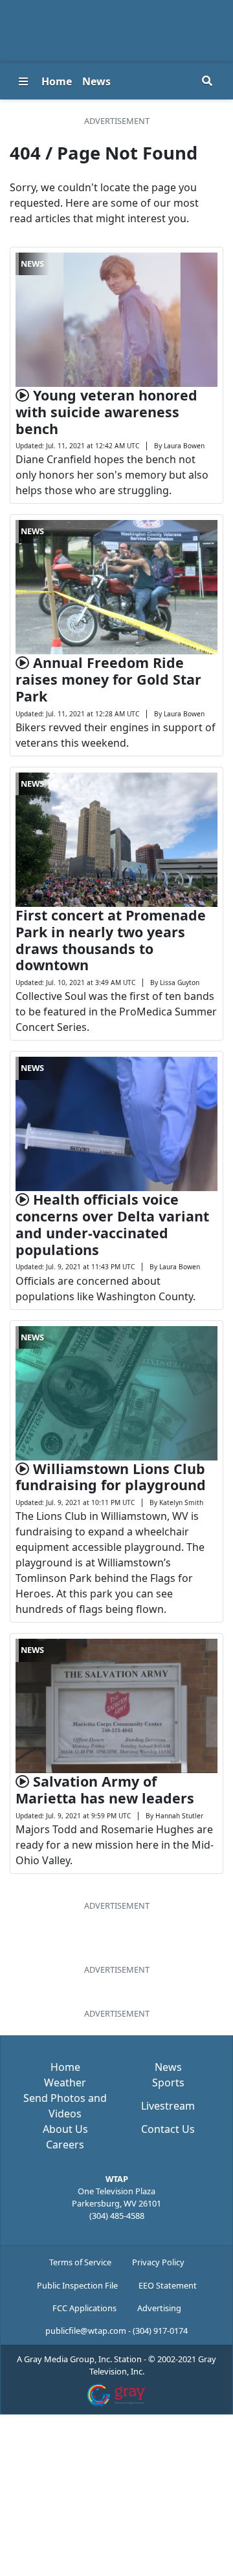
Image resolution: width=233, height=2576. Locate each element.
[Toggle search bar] (207, 81)
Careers (65, 2145)
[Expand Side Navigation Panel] (23, 81)
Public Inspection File (77, 2285)
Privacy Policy (158, 2262)
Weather (65, 2083)
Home (57, 81)
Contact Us (168, 2129)
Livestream (168, 2106)
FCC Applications (84, 2308)
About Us (65, 2129)
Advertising (159, 2308)
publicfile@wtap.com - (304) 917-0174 (116, 2331)
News (96, 81)
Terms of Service (80, 2262)
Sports (168, 2083)
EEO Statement (168, 2285)
